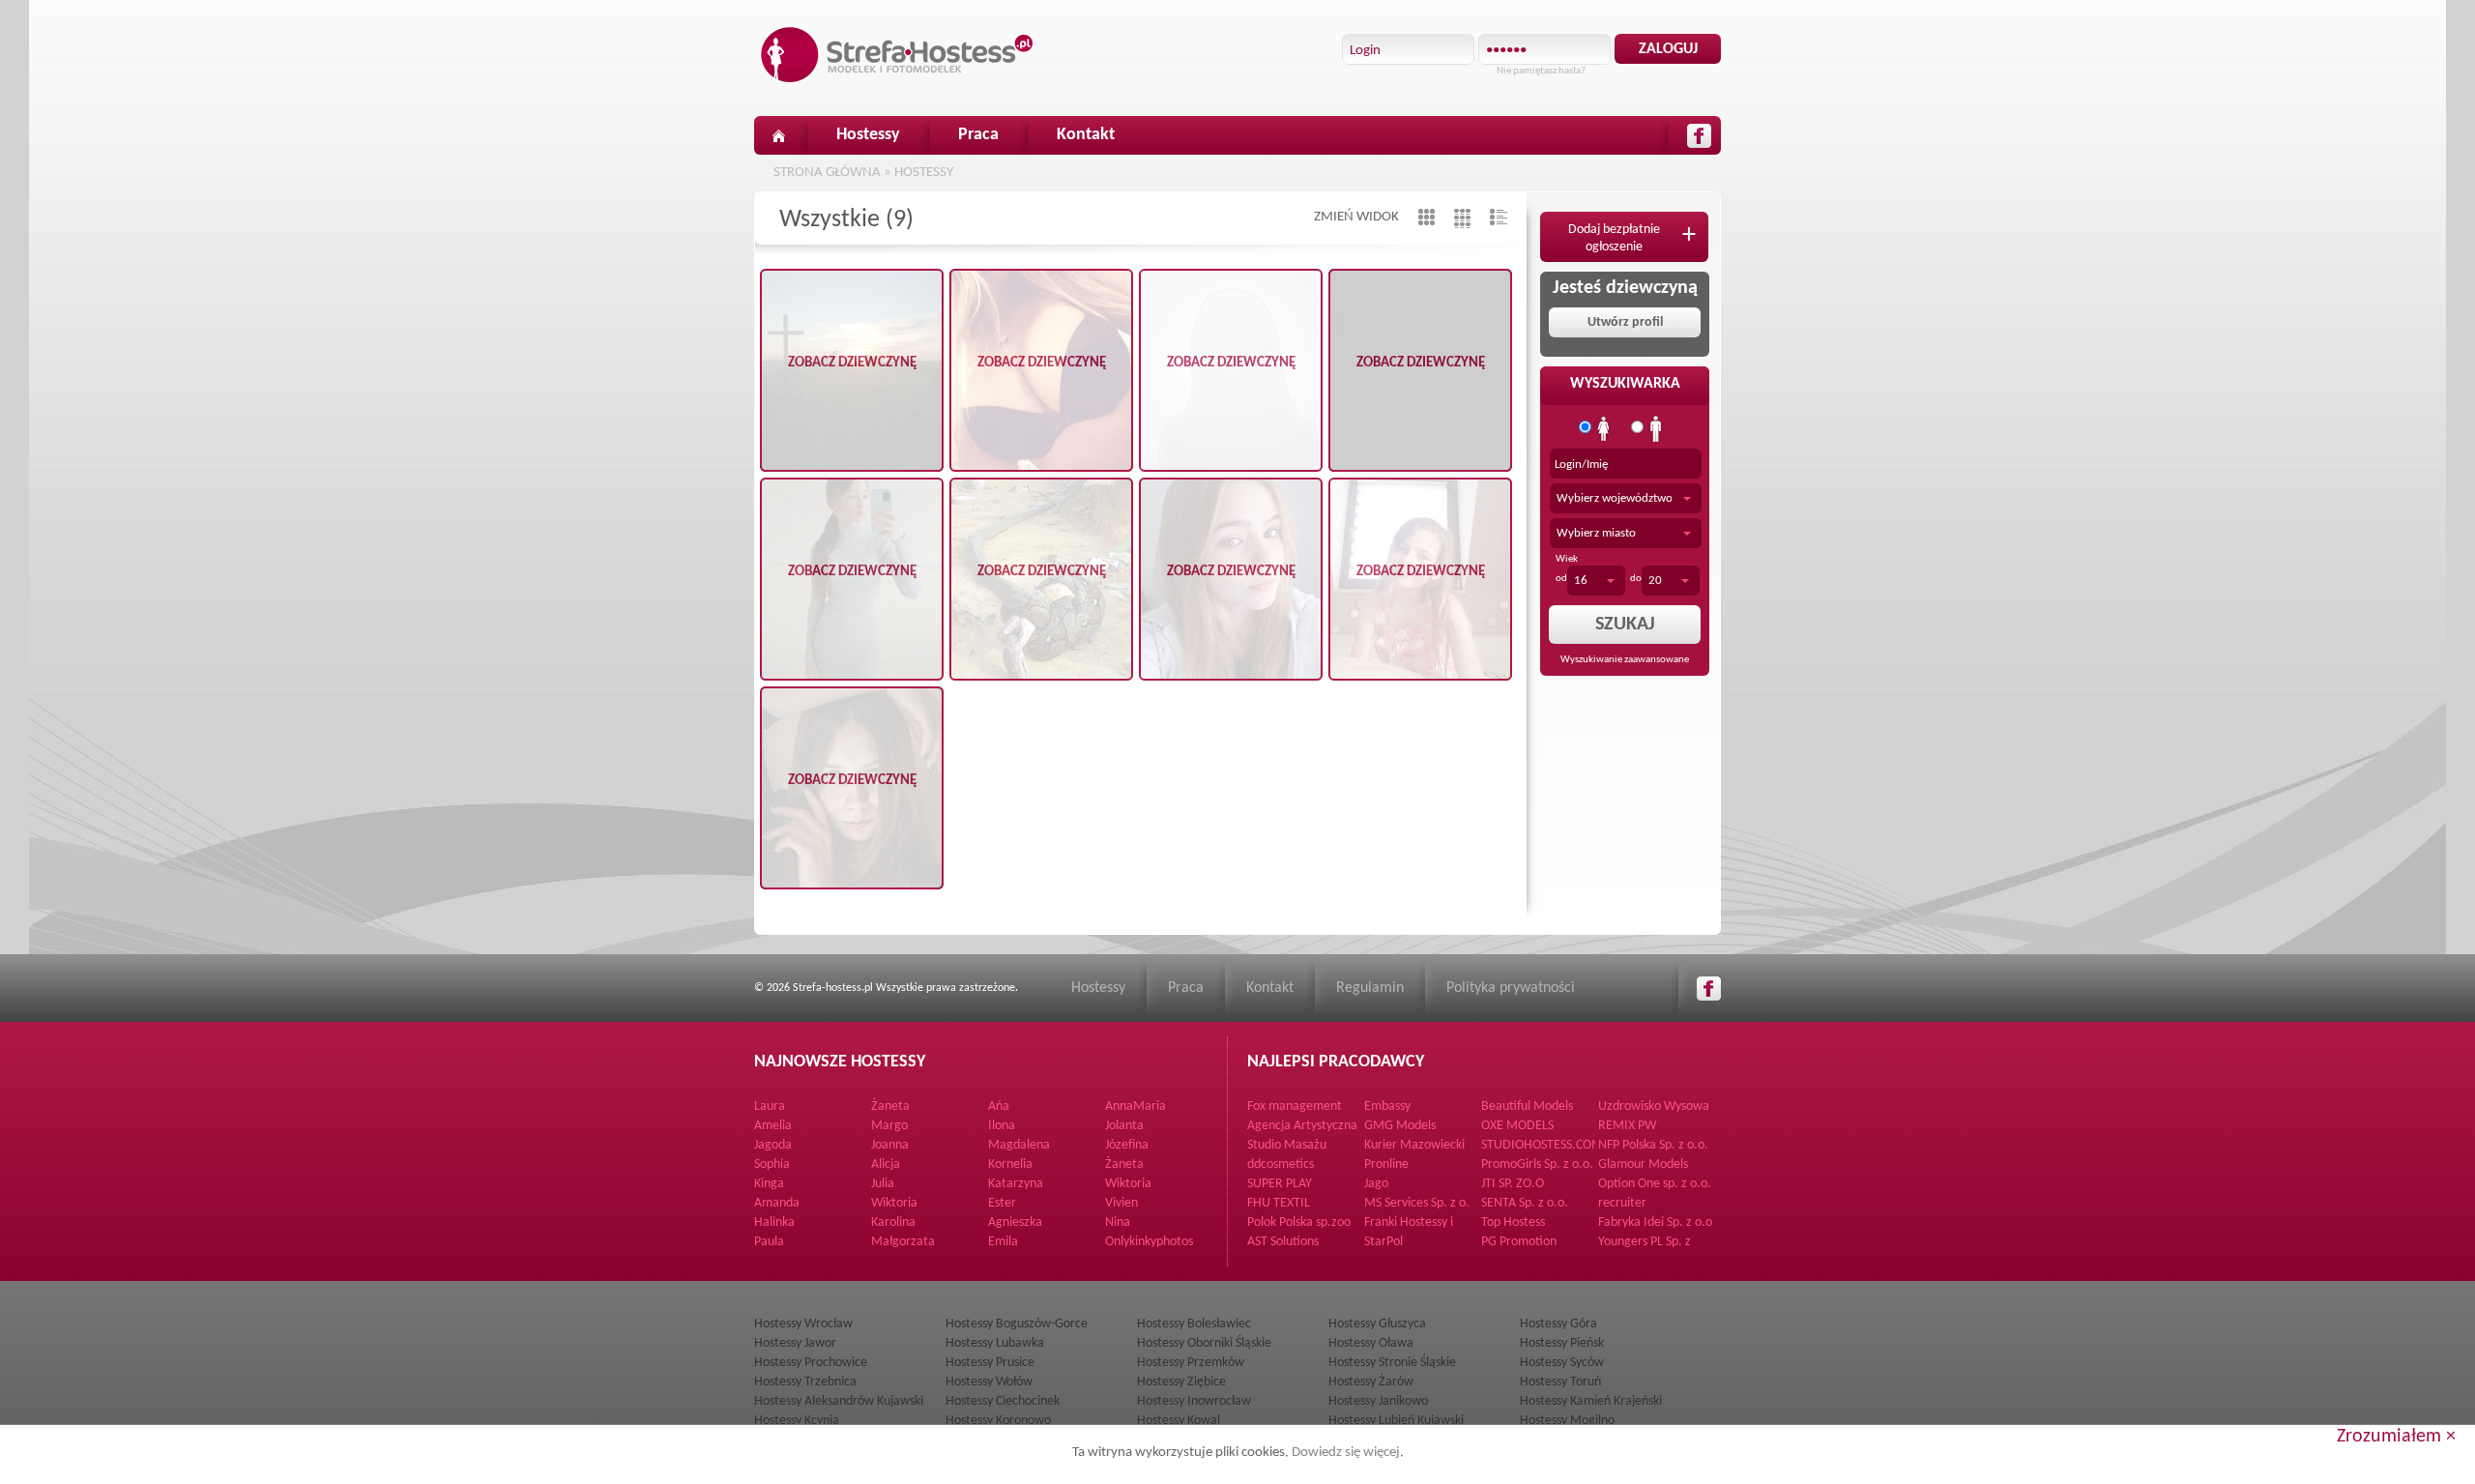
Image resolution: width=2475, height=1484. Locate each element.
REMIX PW (1627, 1126)
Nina (1118, 1222)
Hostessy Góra (1558, 1324)
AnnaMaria (1136, 1106)
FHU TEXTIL (1279, 1203)
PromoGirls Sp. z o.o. (1537, 1164)
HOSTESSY (924, 173)
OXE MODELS (1517, 1126)
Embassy (1387, 1106)
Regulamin (1370, 988)
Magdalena (1019, 1145)
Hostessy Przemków (1191, 1363)
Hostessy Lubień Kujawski (1396, 1421)
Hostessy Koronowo (998, 1421)
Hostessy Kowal (1179, 1421)
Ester (1002, 1203)
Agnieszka (1015, 1222)
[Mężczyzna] (1656, 429)
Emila (1003, 1242)
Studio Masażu (1287, 1145)
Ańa (999, 1106)
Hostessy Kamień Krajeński (1591, 1401)
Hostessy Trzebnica (805, 1382)
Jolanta (1124, 1126)
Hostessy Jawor (795, 1343)
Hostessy (868, 135)
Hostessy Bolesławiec (1194, 1324)
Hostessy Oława (1371, 1343)
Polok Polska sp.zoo (1299, 1222)
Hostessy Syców (1562, 1363)
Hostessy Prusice (990, 1363)
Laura (770, 1106)
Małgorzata (903, 1242)
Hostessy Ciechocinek (1003, 1401)
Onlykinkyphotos (1149, 1242)
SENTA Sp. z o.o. (1525, 1203)
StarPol (1383, 1242)
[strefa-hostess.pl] (897, 55)
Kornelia (1010, 1164)
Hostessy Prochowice (811, 1363)
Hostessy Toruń (1560, 1382)
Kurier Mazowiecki (1414, 1145)
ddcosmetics (1281, 1164)
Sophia (772, 1164)
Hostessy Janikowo (1378, 1401)
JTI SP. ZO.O (1513, 1184)
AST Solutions (1283, 1242)
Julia (883, 1184)
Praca (978, 135)
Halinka (774, 1222)
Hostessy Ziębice (1181, 1382)
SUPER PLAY (1280, 1184)
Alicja (886, 1164)
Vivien (1121, 1203)
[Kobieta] (1604, 429)
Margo (889, 1126)
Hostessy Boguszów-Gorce (1017, 1324)
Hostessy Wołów (989, 1382)
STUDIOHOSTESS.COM (1542, 1145)
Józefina (1127, 1145)
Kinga (769, 1184)
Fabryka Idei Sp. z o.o (1655, 1222)
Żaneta (890, 1106)
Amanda (777, 1203)
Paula (769, 1242)
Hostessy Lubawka (995, 1343)
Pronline (1386, 1164)
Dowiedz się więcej (1346, 1453)
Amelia (773, 1126)
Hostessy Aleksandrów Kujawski (839, 1401)
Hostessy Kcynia (797, 1421)
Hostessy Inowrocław (1194, 1401)
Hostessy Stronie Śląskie (1392, 1363)
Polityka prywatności (1511, 988)
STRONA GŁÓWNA (827, 173)
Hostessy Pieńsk (1562, 1343)
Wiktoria (1128, 1184)
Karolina (893, 1222)
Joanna (890, 1145)
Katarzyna (1016, 1184)
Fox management (1295, 1106)
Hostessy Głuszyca (1377, 1324)
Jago (1376, 1184)
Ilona (1002, 1126)
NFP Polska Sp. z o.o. (1653, 1145)
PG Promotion (1519, 1242)
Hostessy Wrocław (803, 1324)
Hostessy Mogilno (1567, 1421)
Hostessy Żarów (1371, 1382)
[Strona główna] (778, 135)
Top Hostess (1513, 1222)
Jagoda (773, 1145)
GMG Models (1400, 1126)
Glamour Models (1643, 1164)
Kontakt (1086, 135)
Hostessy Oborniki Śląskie (1204, 1343)
